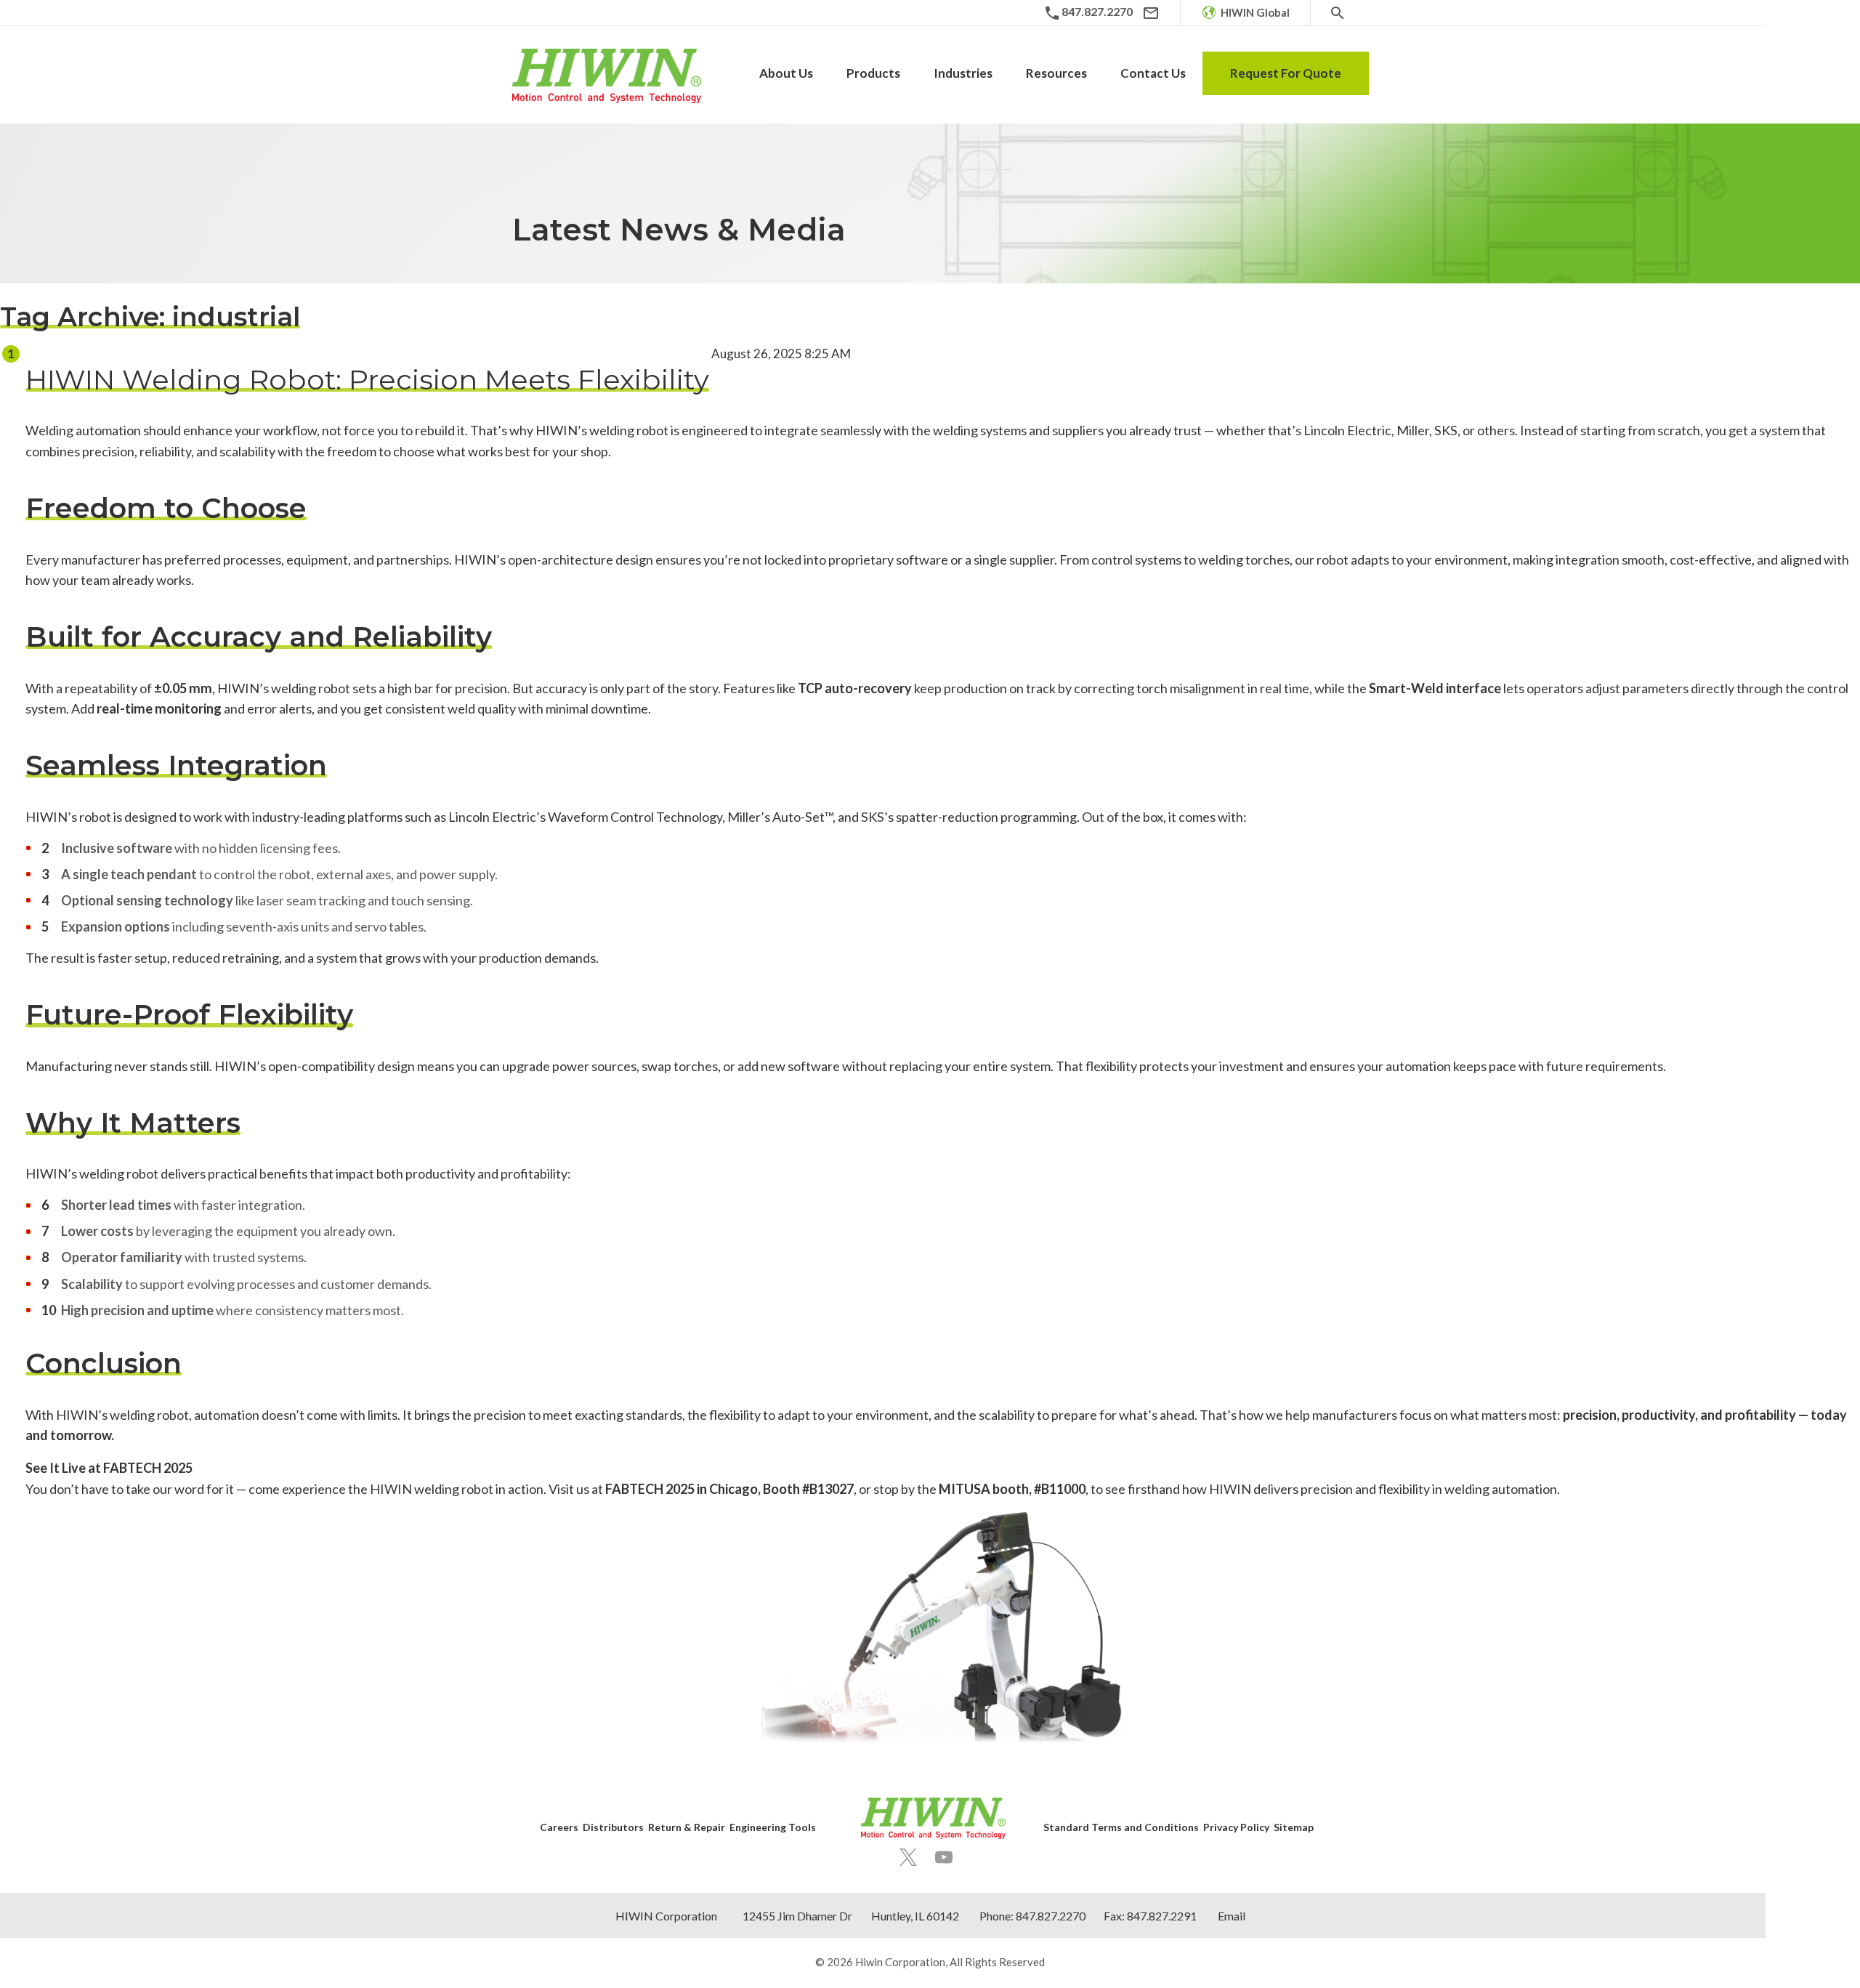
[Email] (1151, 13)
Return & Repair (687, 1827)
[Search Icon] (1338, 13)
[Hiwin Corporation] (607, 76)
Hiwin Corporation (900, 1962)
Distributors (613, 1827)
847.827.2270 (1051, 1916)
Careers (559, 1827)
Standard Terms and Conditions (1121, 1827)
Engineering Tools (773, 1827)
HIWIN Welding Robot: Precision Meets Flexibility (367, 380)
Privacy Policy (1236, 1827)
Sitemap (1294, 1827)
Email (1232, 1916)
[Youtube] (944, 1857)
